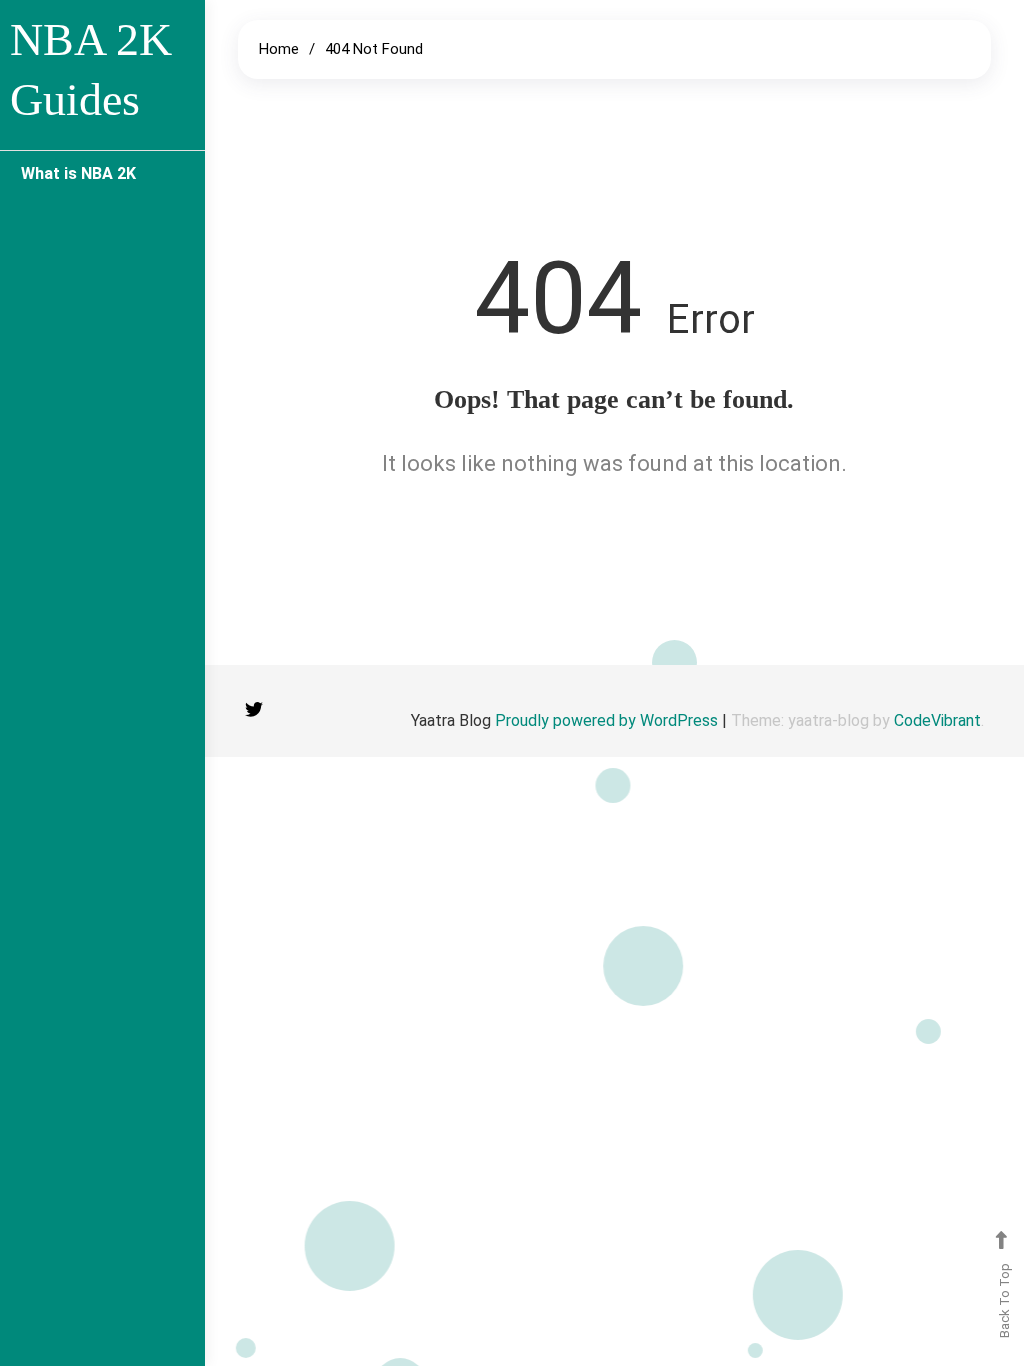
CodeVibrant (937, 720)
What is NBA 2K (78, 173)
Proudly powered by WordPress (608, 720)
